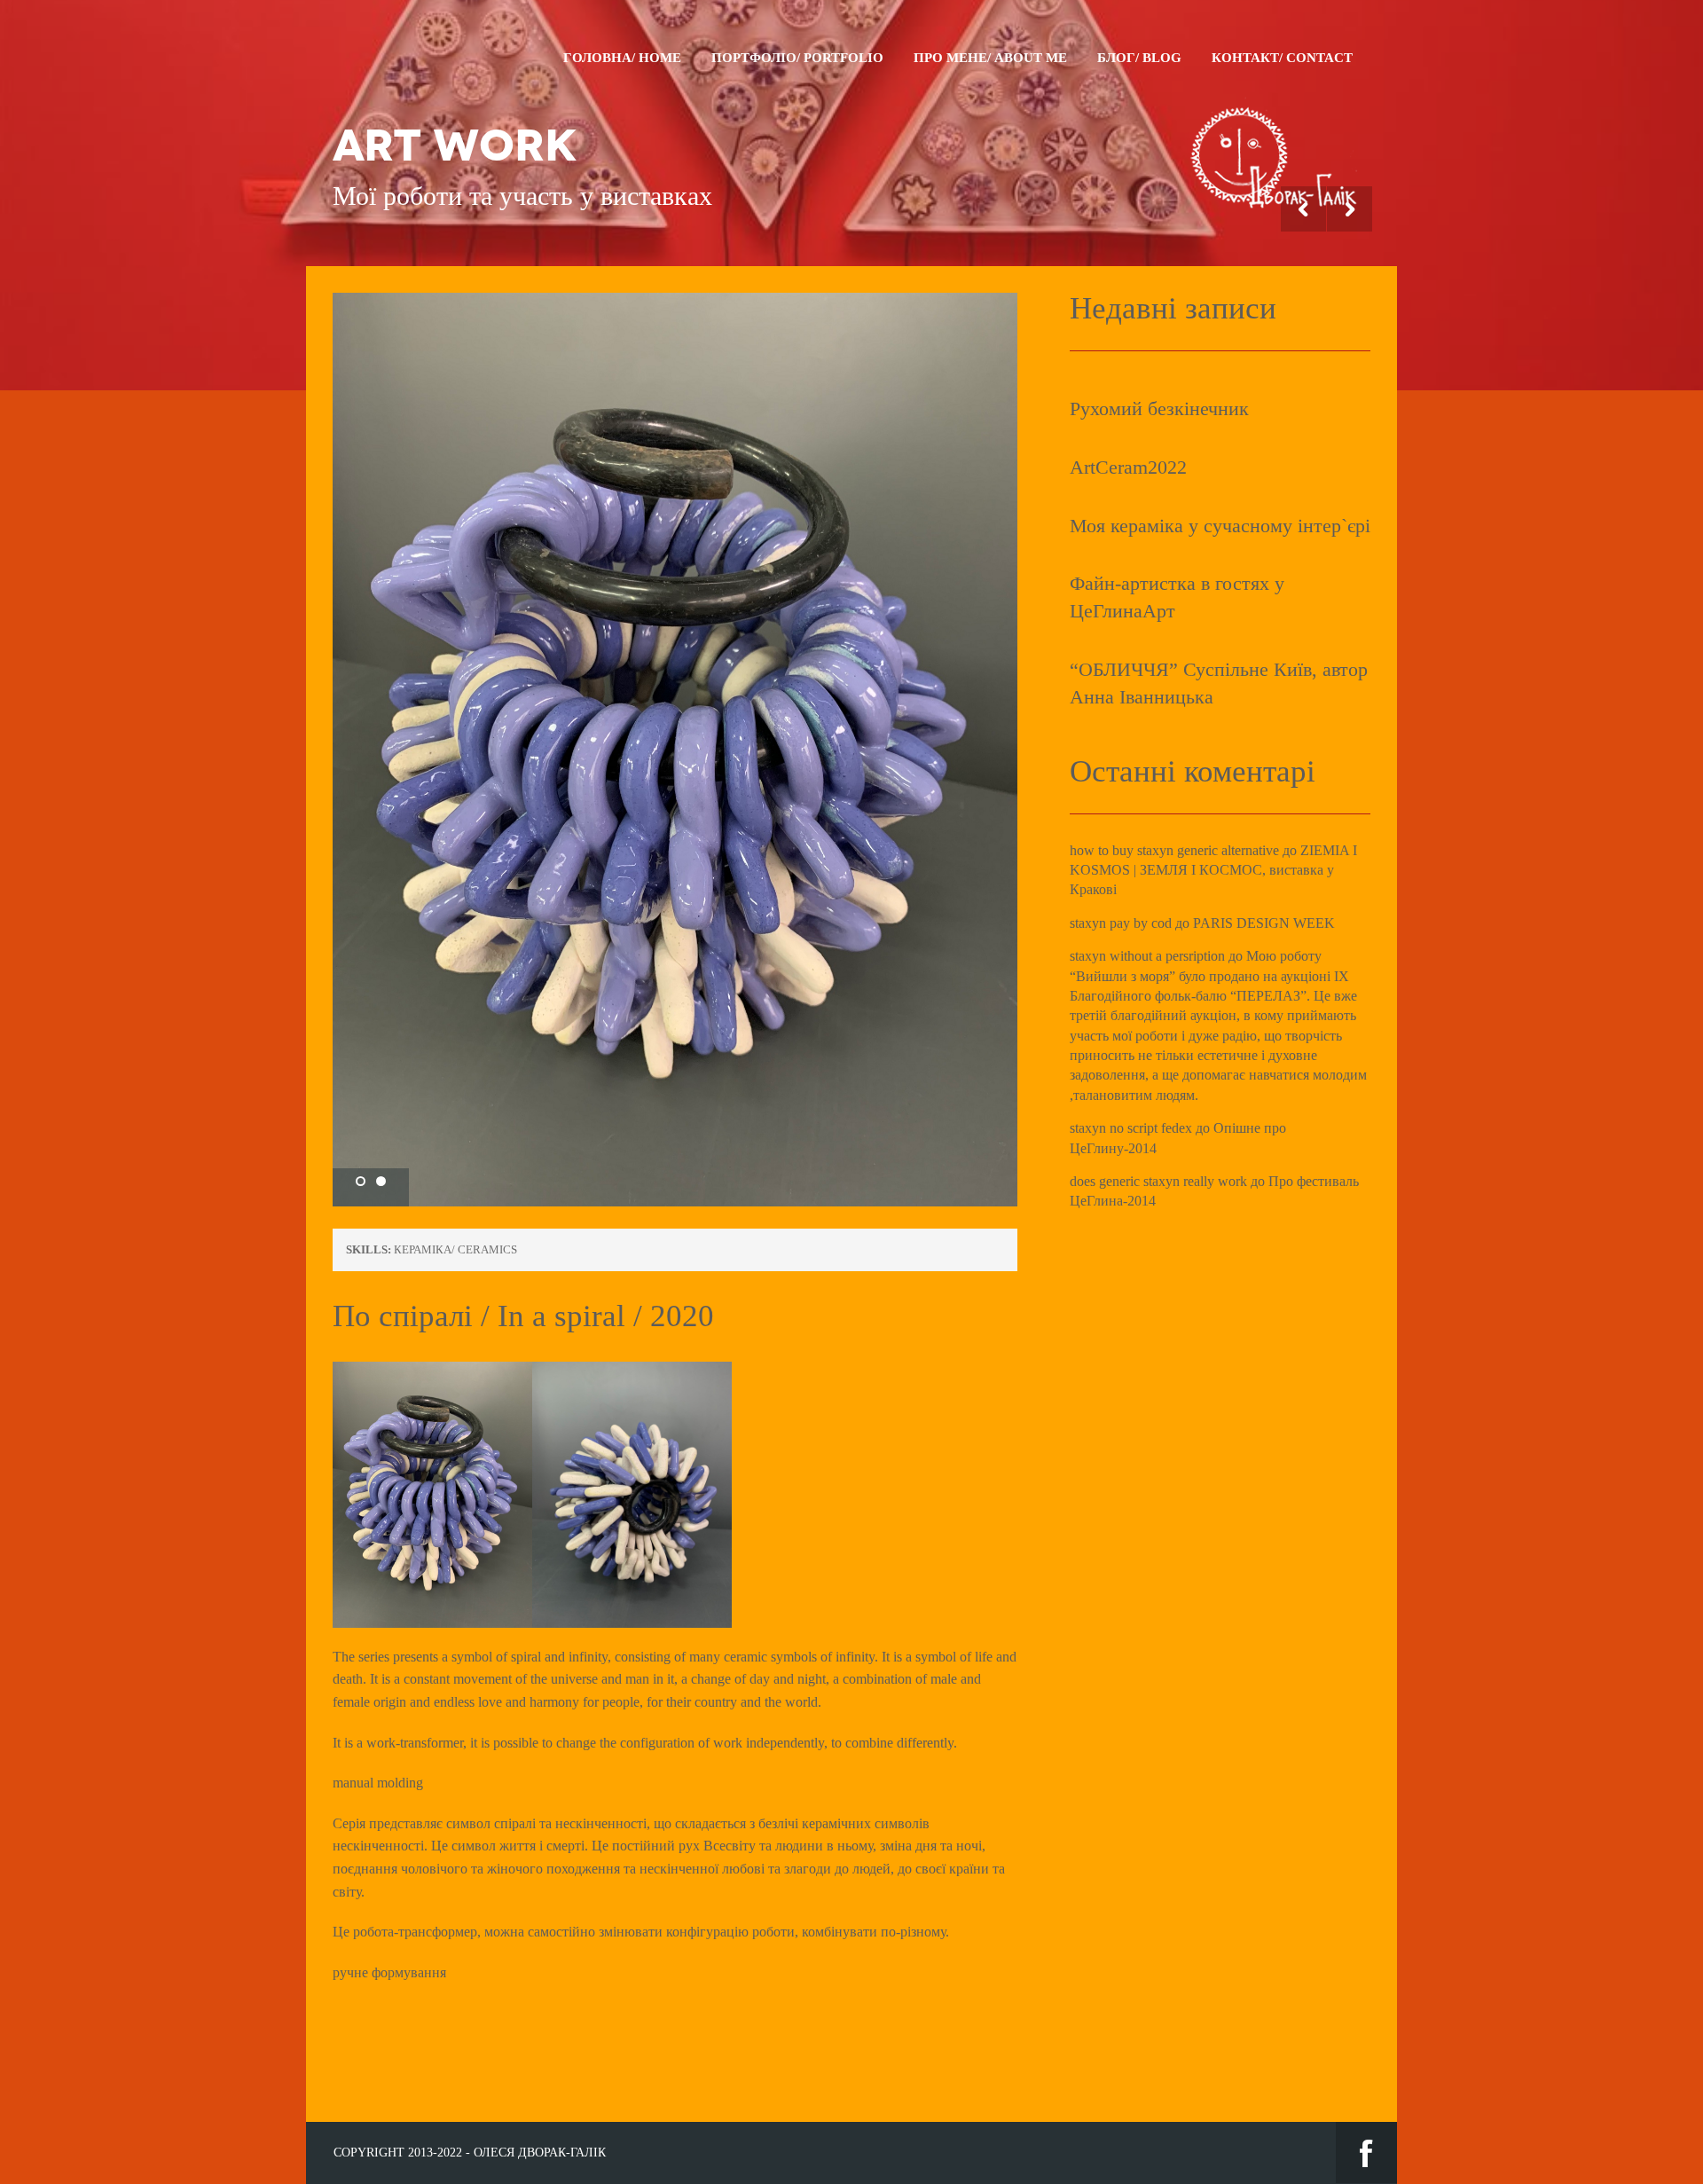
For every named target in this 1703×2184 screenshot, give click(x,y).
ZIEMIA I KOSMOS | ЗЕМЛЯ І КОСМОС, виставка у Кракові (1213, 870)
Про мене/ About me (990, 58)
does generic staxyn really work (1158, 1181)
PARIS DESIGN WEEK (1264, 923)
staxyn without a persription (1147, 956)
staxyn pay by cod (1121, 923)
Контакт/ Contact (1282, 58)
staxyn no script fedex (1131, 1128)
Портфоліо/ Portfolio (797, 58)
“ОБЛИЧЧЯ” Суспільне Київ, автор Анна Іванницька (1219, 683)
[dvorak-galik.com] (1273, 98)
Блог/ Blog (1139, 58)
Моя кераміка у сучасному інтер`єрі (1220, 526)
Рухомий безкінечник (1159, 409)
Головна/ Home (622, 58)
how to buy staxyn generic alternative (1174, 850)
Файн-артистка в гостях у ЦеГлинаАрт (1177, 597)
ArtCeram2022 (1128, 467)
